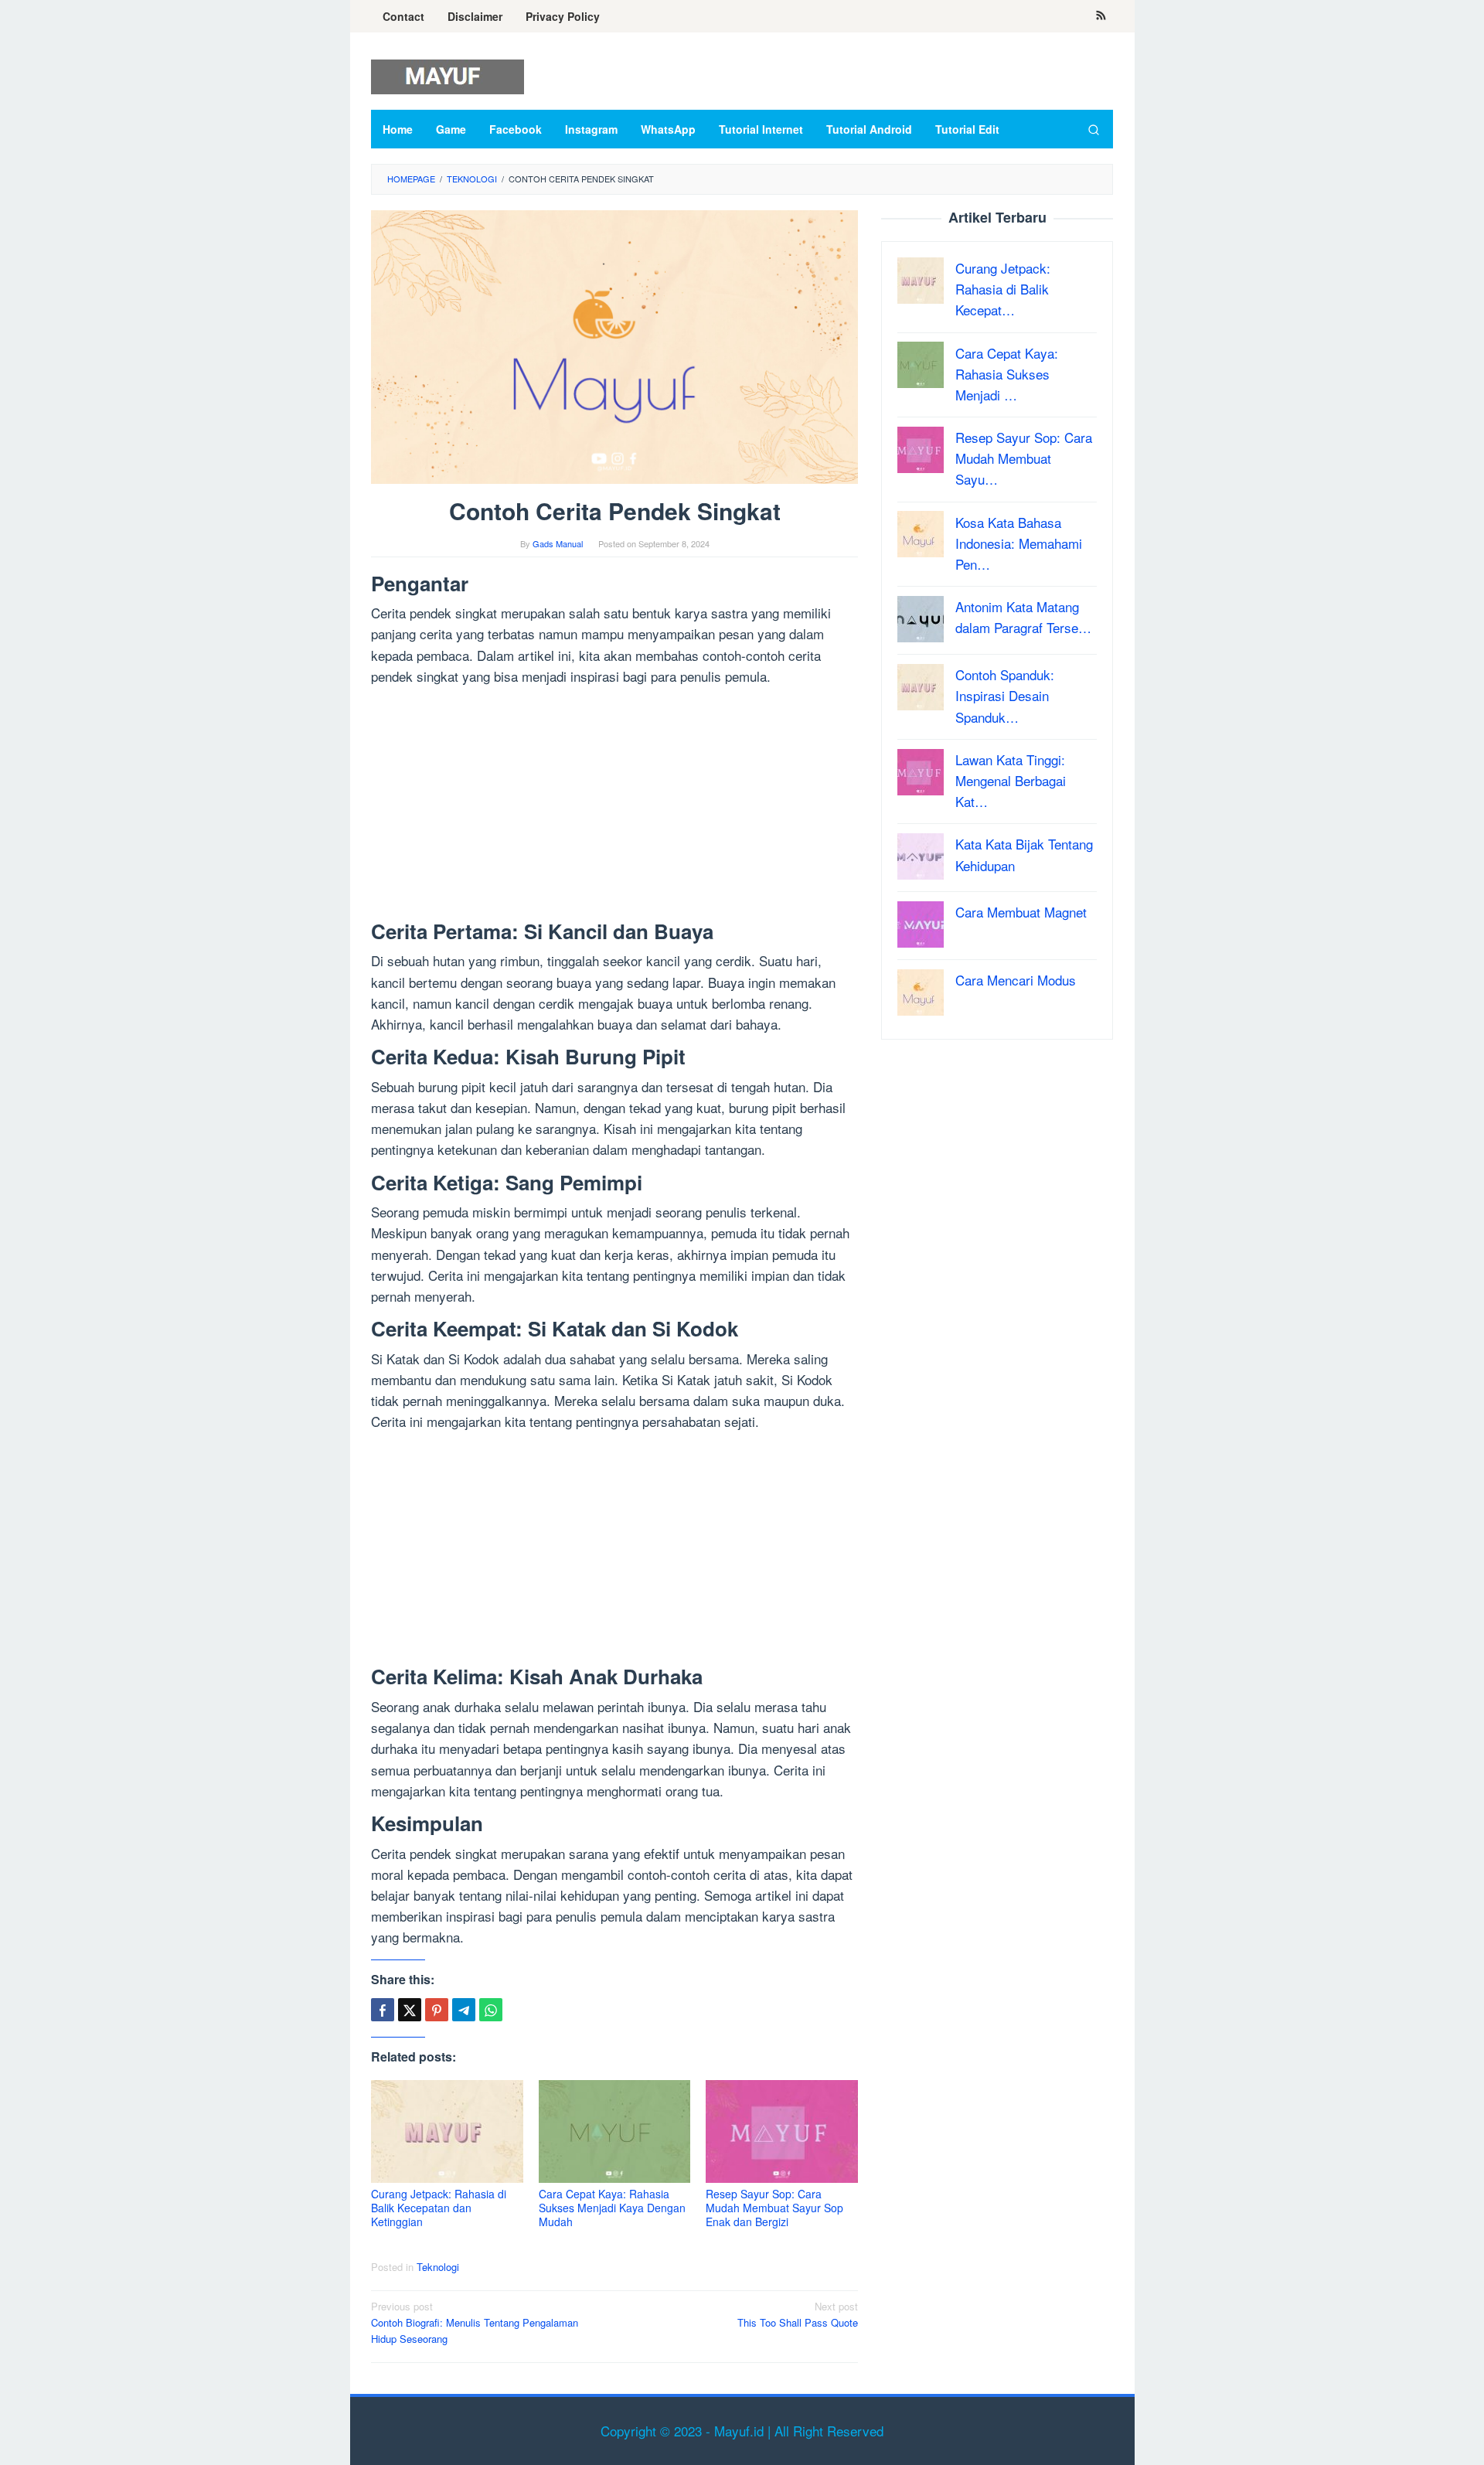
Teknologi (438, 2267)
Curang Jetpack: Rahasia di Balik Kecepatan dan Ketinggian (439, 2208)
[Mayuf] (448, 75)
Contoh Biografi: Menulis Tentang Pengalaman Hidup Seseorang (475, 2322)
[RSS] (1101, 16)
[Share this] (383, 2010)
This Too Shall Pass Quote (798, 2314)
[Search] (1094, 129)
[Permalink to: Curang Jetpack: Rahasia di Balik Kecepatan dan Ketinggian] (447, 2131)
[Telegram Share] (464, 2010)
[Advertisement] (614, 806)
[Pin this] (437, 2010)
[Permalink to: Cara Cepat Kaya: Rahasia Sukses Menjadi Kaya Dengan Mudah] (615, 2131)
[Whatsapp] (491, 2010)
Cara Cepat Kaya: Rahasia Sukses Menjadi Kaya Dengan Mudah (612, 2208)
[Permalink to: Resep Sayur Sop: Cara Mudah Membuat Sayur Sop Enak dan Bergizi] (782, 2131)
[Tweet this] (410, 2010)
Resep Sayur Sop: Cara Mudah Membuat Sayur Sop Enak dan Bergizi (774, 2208)
